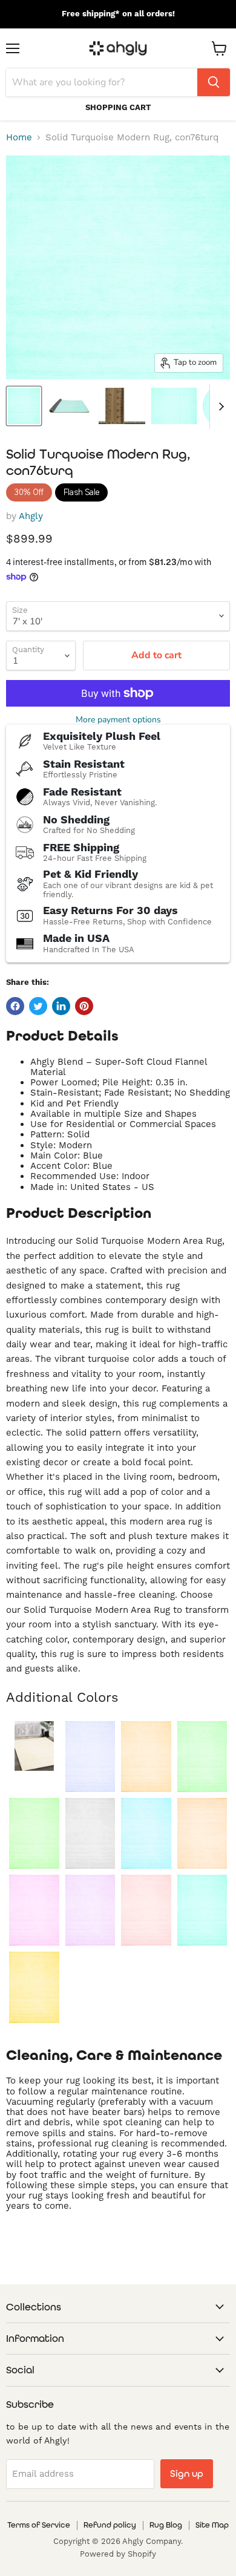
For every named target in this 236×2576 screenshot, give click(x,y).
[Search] (214, 82)
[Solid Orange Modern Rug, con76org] (202, 1833)
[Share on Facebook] (15, 1006)
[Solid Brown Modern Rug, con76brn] (146, 1757)
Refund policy (110, 2525)
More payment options (118, 720)
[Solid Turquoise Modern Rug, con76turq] (202, 1910)
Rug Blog (166, 2525)
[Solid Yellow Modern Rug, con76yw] (34, 1987)
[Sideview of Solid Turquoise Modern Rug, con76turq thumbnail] (69, 406)
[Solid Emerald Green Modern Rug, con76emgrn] (202, 1757)
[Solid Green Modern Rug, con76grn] (34, 1833)
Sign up (187, 2473)
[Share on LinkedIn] (61, 1006)
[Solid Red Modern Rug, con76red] (146, 1910)
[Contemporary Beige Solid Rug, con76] (34, 1746)
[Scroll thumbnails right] (219, 407)
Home (19, 138)
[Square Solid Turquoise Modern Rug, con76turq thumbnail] (174, 406)
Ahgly (31, 516)
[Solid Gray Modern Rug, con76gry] (90, 1833)
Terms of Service (39, 2525)
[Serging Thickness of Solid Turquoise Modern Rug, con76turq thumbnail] (122, 406)
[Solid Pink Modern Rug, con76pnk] (34, 1910)
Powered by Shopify (118, 2554)
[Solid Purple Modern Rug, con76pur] (90, 1910)
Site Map (212, 2525)
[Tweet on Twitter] (38, 1006)
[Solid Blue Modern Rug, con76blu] (90, 1757)
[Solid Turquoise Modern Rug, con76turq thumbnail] (24, 406)
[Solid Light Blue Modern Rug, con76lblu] (146, 1833)
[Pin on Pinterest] (84, 1006)
